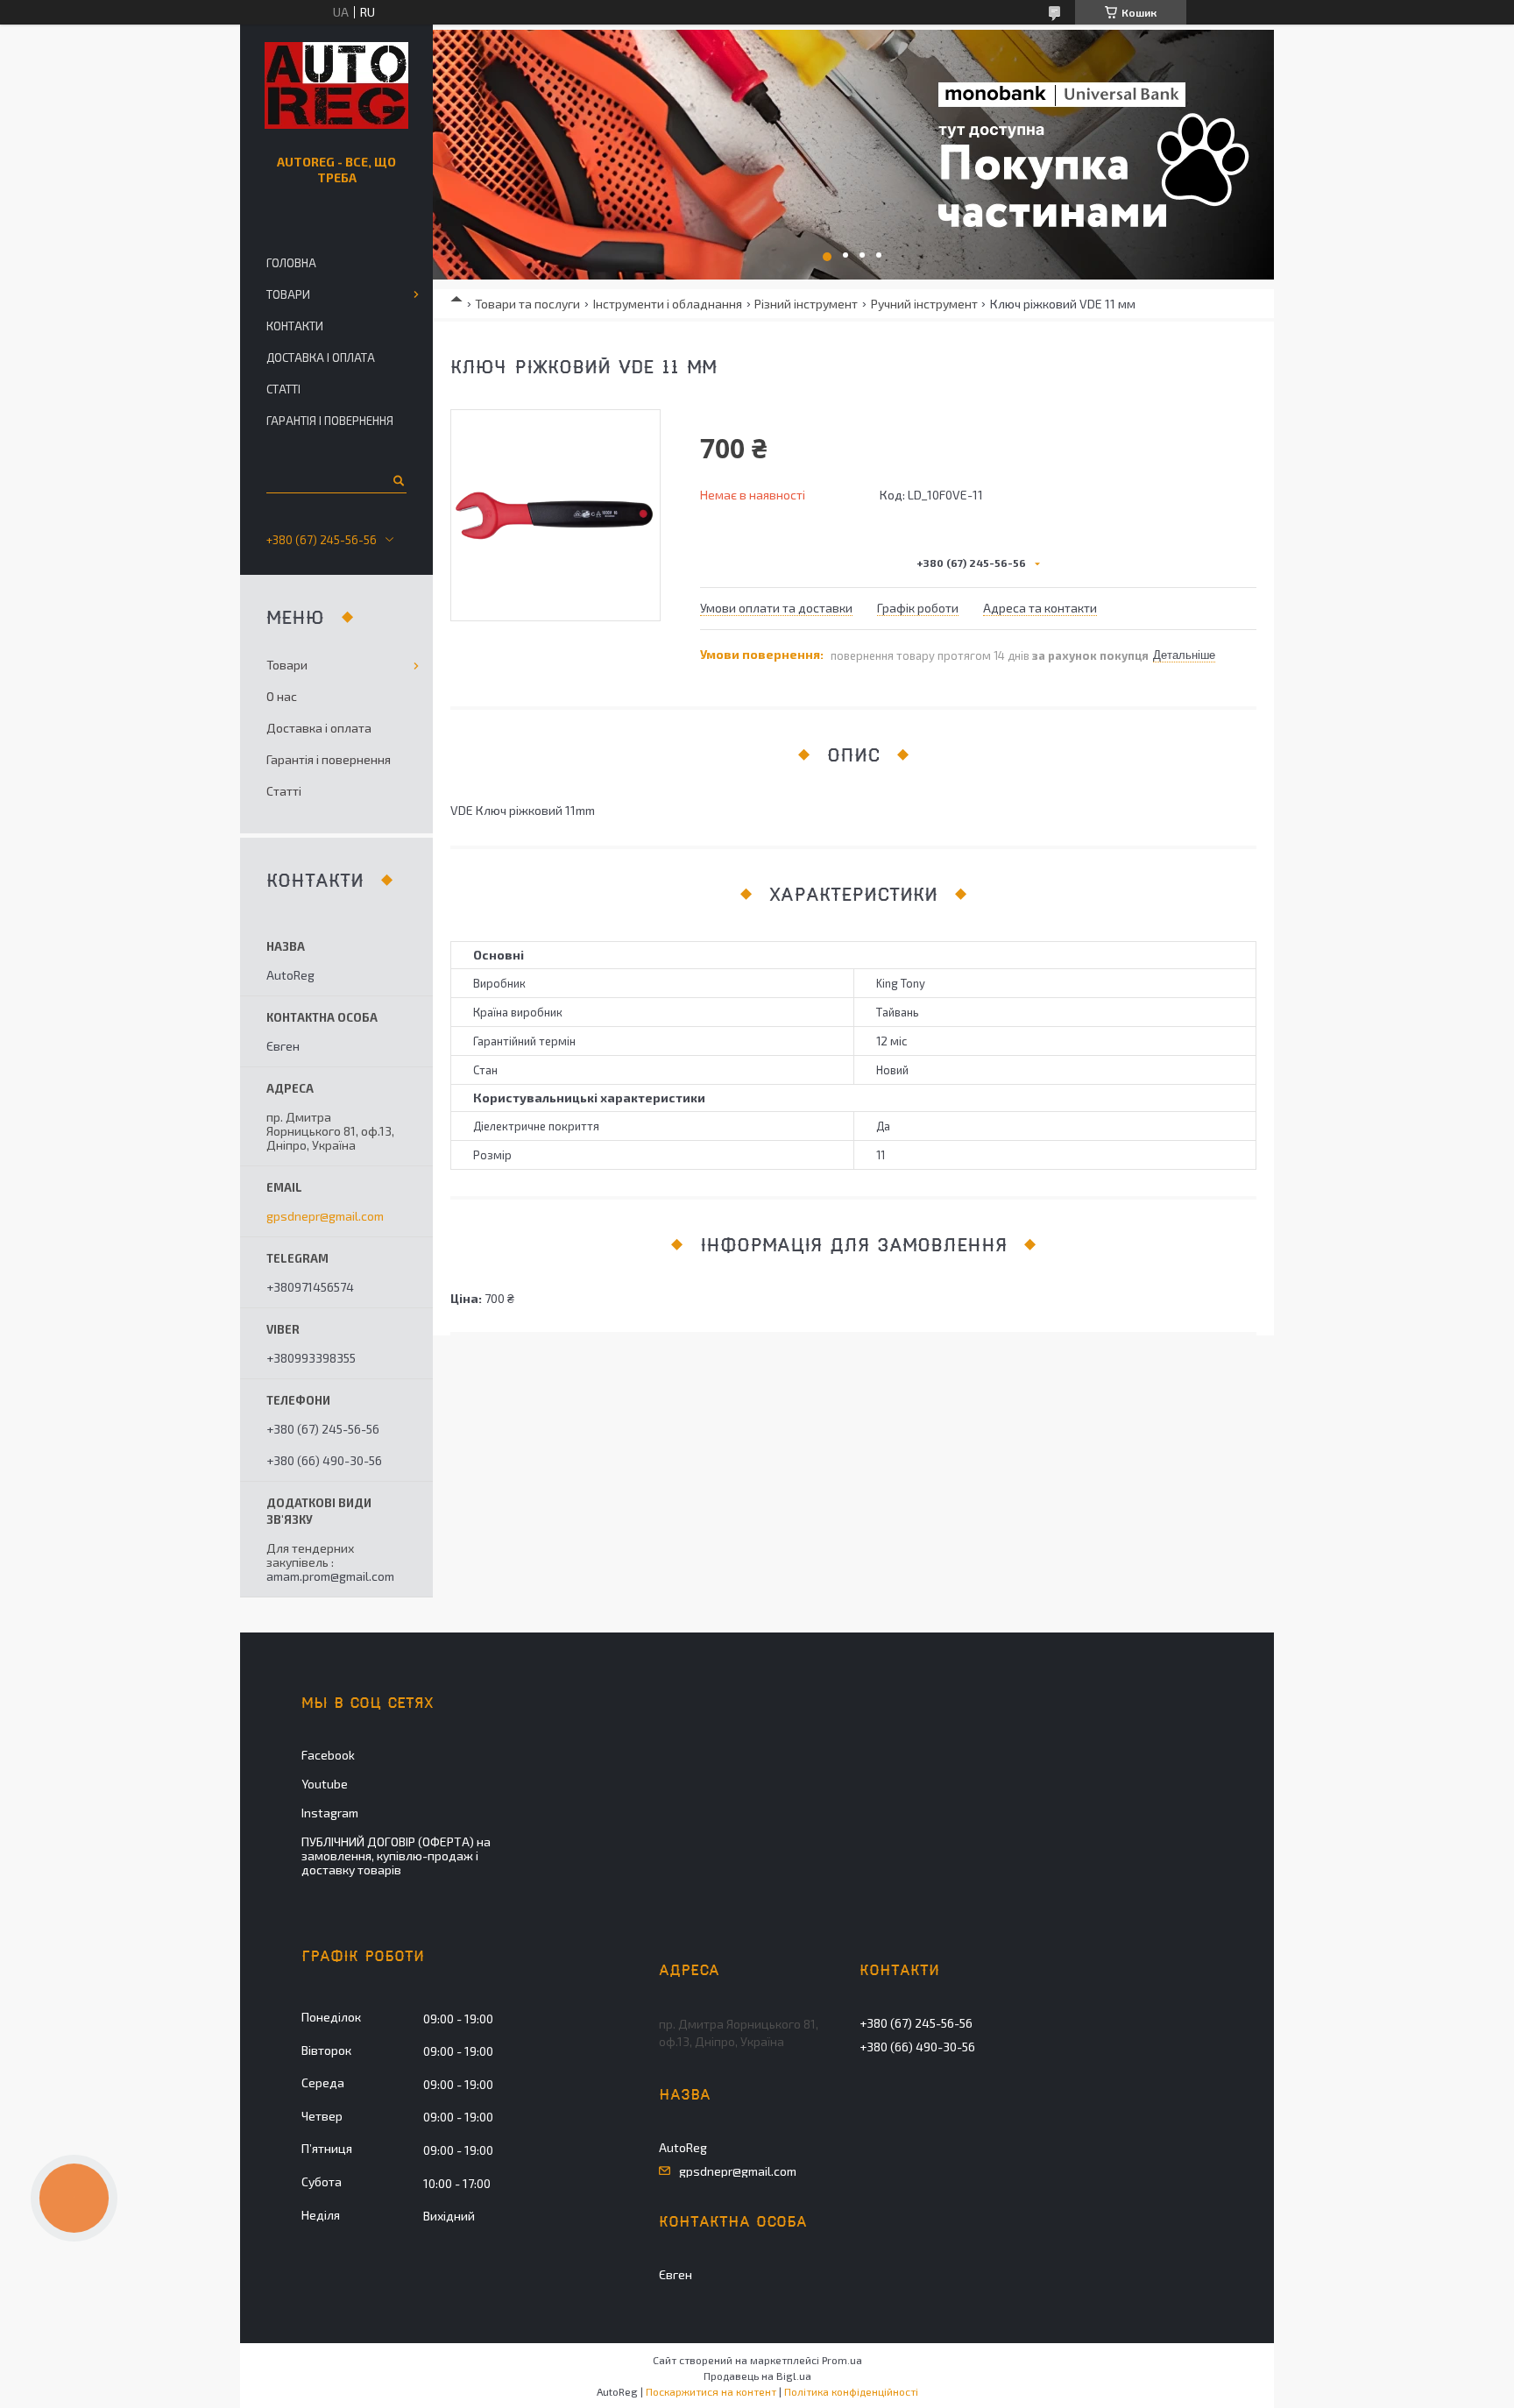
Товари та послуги (527, 304)
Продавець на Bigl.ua (757, 2376)
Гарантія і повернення (330, 421)
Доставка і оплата (321, 358)
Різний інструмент (806, 304)
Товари (288, 294)
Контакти (295, 326)
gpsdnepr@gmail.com (325, 1216)
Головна (291, 263)
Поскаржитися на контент (711, 2391)
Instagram (330, 1813)
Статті (283, 389)
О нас (282, 696)
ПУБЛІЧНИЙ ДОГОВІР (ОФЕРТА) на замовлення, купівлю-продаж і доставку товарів (396, 1856)
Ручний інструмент (924, 304)
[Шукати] (397, 480)
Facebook (328, 1755)
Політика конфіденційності (851, 2391)
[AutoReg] (336, 86)
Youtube (325, 1784)
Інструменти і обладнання (668, 304)
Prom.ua (842, 2360)
